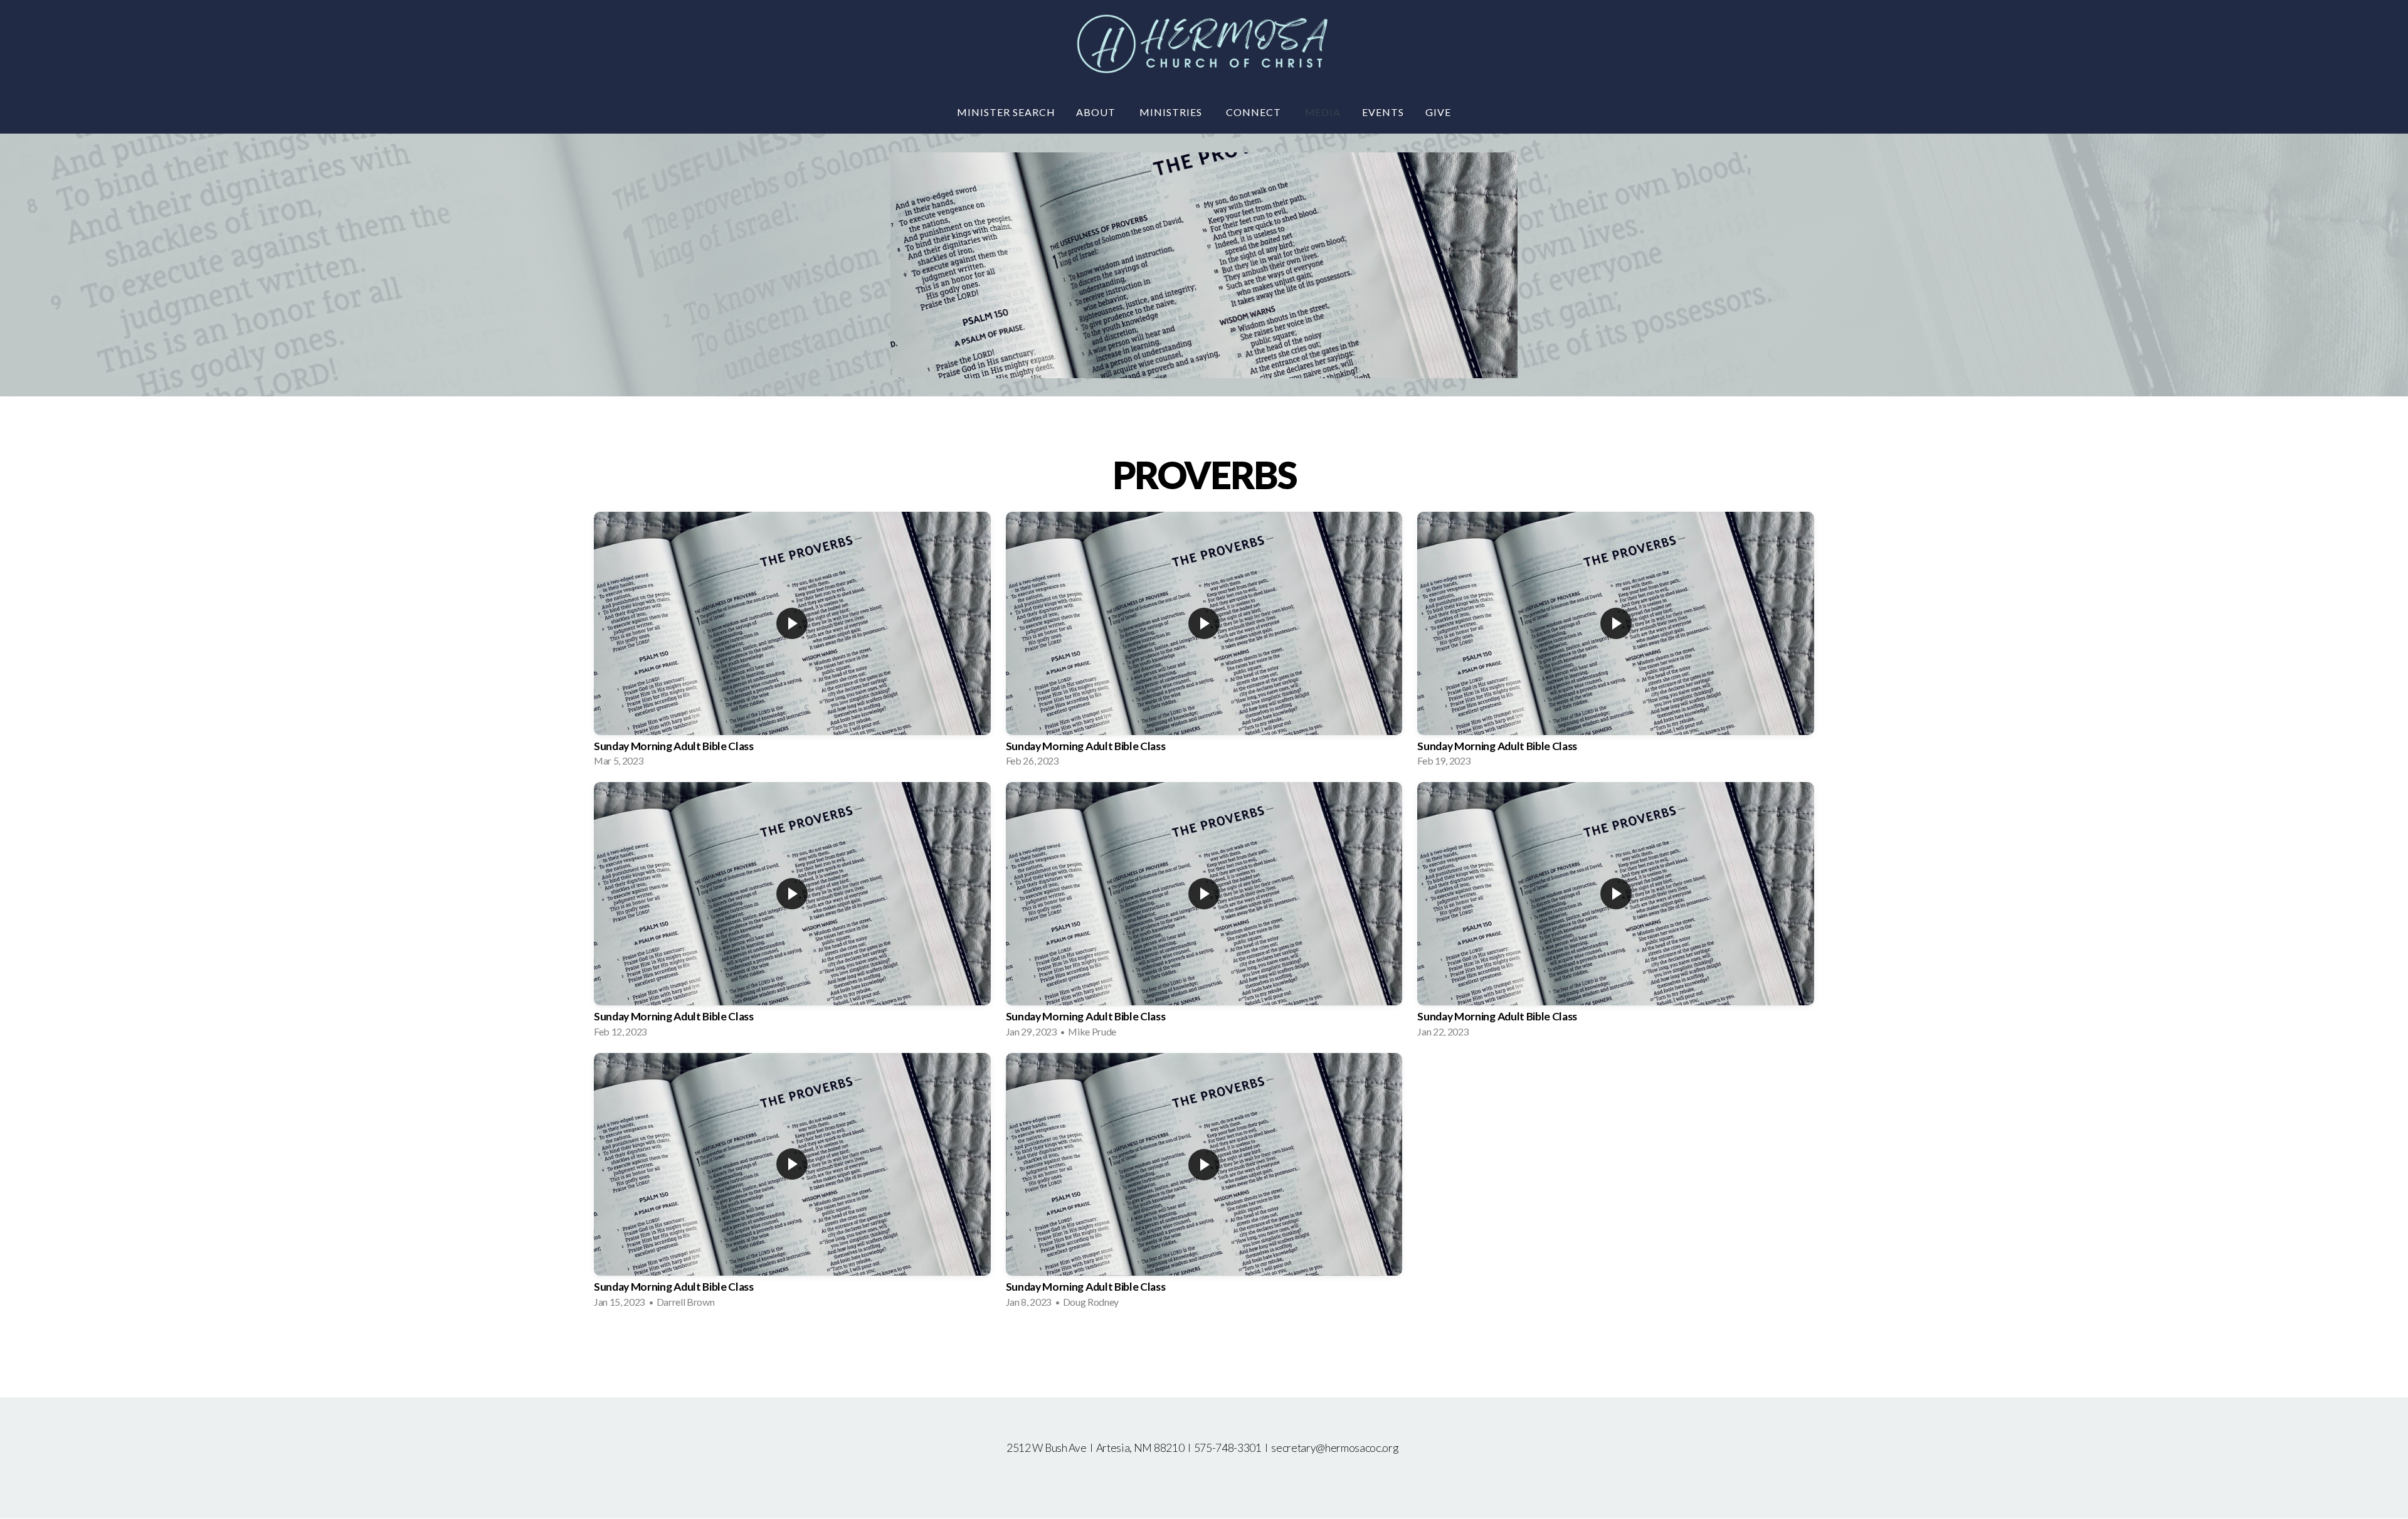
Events (1383, 112)
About (1097, 112)
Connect (1255, 112)
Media (1323, 112)
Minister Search (1006, 112)
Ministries (1172, 112)
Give (1438, 112)
